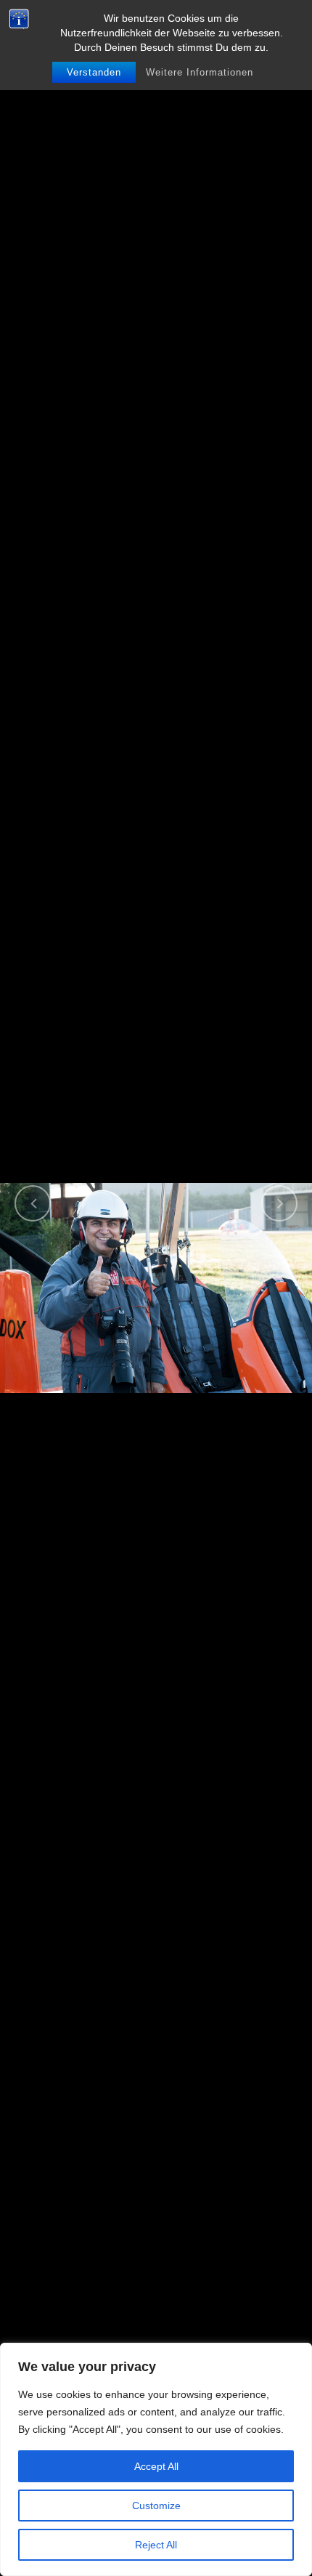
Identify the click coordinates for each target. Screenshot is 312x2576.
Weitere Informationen (200, 72)
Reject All (156, 2545)
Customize (156, 2506)
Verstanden (94, 72)
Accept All (156, 2466)
